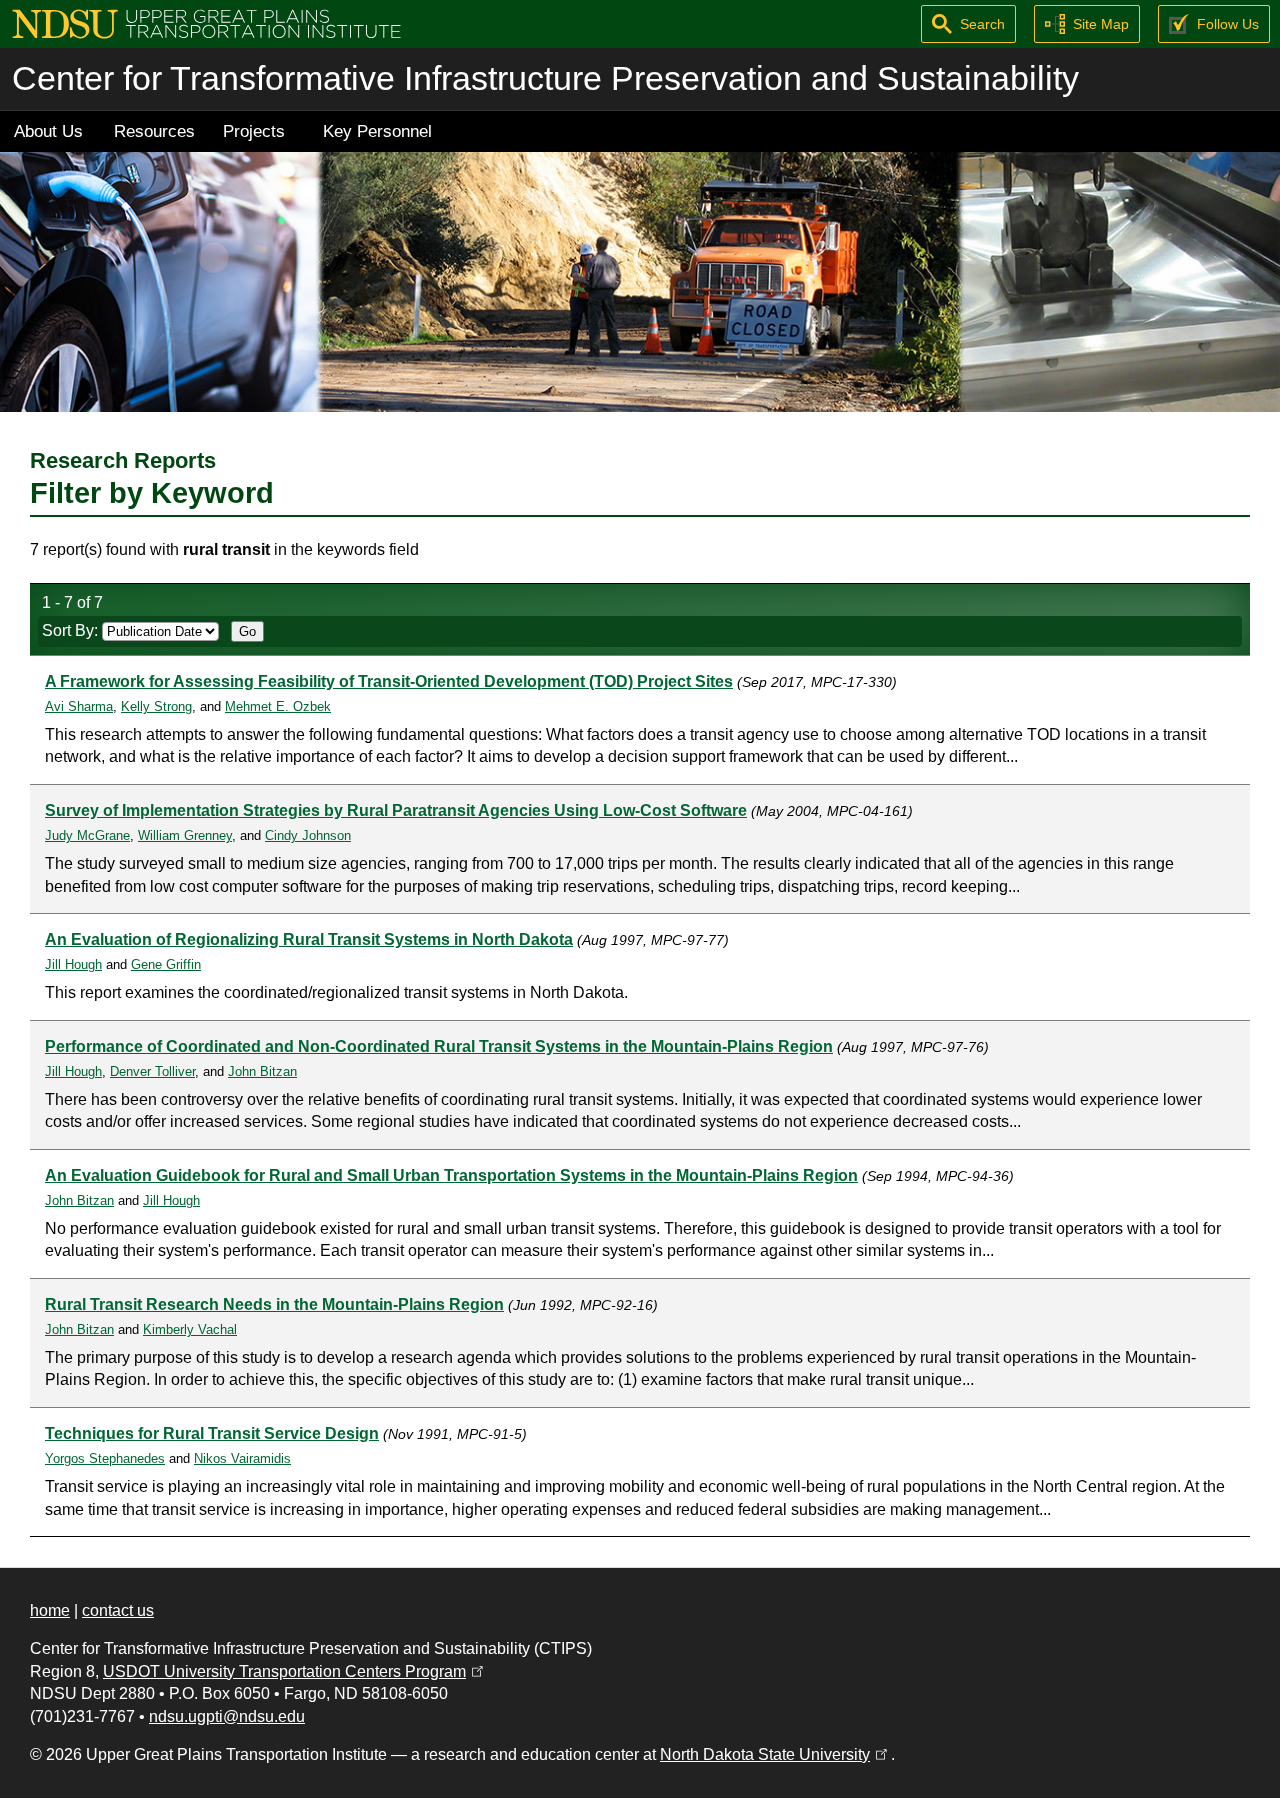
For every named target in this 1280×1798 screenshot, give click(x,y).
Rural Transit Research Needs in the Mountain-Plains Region (274, 1304)
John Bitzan (262, 1071)
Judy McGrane (87, 835)
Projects (254, 131)
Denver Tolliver (152, 1071)
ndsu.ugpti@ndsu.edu (227, 1716)
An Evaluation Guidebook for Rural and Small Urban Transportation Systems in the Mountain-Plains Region (451, 1175)
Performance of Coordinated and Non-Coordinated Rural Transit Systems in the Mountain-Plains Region (439, 1046)
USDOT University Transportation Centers (295, 1671)
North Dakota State (775, 1754)
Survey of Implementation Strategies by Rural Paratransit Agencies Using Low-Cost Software (396, 810)
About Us (48, 131)
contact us (118, 1610)
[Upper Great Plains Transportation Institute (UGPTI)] (206, 22)
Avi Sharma (79, 706)
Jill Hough (73, 964)
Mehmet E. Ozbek (278, 706)
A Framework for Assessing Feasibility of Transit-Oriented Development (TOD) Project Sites (389, 681)
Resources (154, 131)
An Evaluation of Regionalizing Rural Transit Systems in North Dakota (309, 939)
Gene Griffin (166, 964)
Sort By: (72, 630)
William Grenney (185, 835)
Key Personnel (377, 131)
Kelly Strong (156, 706)
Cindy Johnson (308, 835)
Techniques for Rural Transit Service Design (212, 1433)
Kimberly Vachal (190, 1329)
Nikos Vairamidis (242, 1458)
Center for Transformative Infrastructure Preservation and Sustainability (545, 78)
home (50, 1610)
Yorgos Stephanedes (105, 1458)
